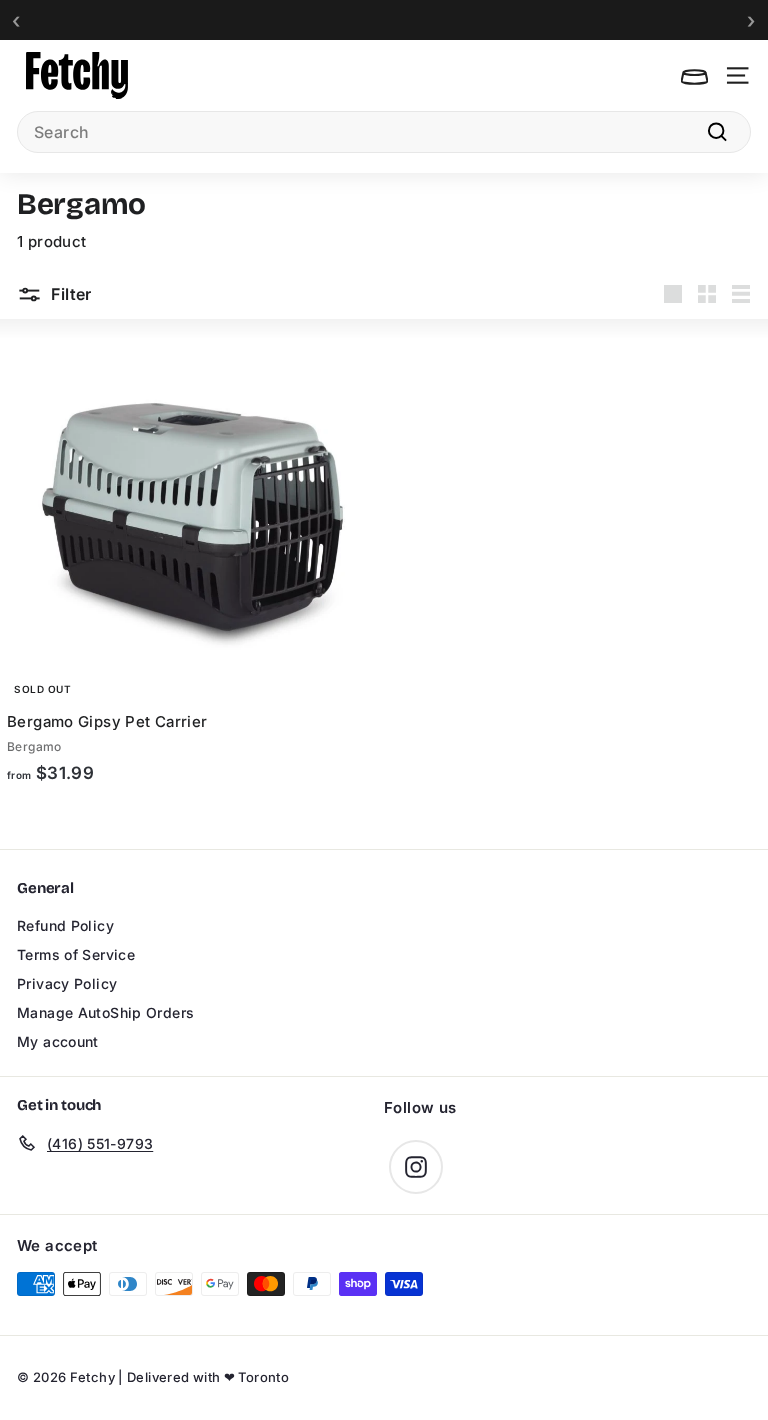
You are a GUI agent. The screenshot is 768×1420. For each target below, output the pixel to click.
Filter (69, 294)
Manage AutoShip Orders (105, 1012)
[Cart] (694, 75)
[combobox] (384, 132)
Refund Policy (65, 925)
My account (58, 1041)
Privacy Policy (67, 983)
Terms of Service (76, 954)
